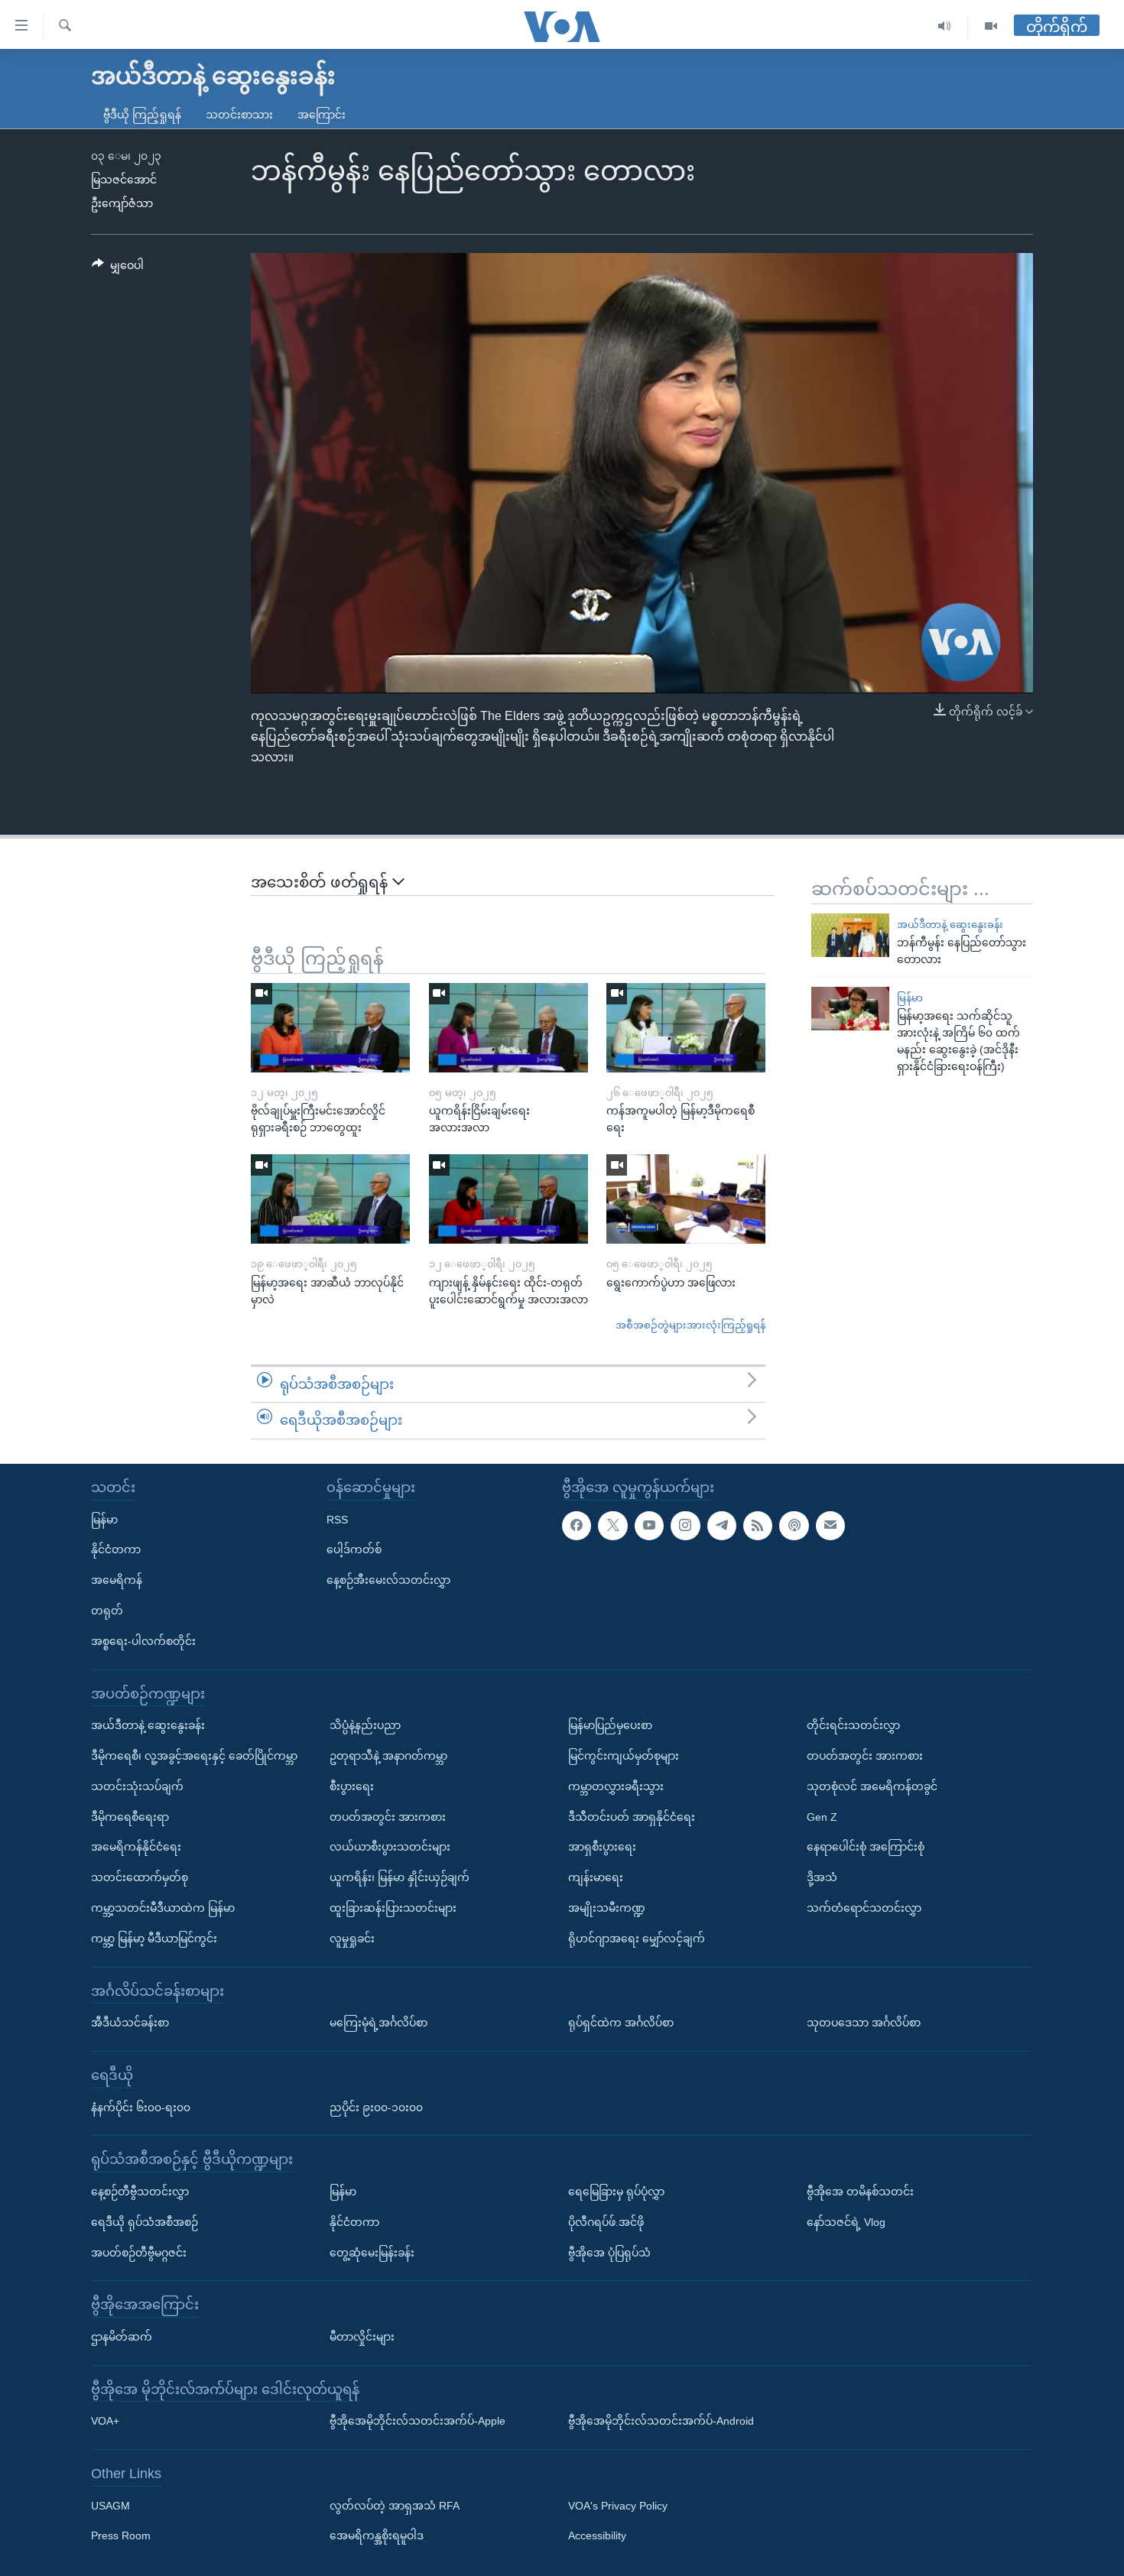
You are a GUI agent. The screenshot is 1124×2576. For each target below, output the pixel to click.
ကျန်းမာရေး (596, 1877)
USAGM (110, 2506)
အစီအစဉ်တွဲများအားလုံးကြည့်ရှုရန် (690, 1325)
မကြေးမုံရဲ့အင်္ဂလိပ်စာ (378, 2023)
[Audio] (945, 26)
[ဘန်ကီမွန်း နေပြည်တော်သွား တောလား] (850, 935)
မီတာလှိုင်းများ (362, 2337)
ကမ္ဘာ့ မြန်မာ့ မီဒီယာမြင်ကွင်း (154, 1938)
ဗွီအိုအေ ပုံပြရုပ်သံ (609, 2252)
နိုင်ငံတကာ (116, 1549)
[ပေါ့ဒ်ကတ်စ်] (794, 1525)
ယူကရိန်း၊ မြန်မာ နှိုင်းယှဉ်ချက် (400, 1877)
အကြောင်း (322, 115)
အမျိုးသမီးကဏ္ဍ (607, 1908)
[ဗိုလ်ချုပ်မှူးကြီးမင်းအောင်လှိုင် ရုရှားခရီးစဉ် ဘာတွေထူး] (330, 1028)
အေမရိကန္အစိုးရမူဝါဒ (377, 2535)
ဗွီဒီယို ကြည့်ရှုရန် (142, 115)
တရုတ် (107, 1611)
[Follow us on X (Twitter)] (612, 1525)
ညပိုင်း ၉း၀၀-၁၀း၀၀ (376, 2107)
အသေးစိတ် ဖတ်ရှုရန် (322, 882)
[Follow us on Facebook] (577, 1525)
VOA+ (105, 2421)
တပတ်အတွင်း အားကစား (388, 1816)
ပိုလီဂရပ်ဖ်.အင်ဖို (606, 2222)
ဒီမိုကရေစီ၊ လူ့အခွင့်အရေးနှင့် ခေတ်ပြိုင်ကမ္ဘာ (194, 1756)
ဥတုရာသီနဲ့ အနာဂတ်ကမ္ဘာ (388, 1756)
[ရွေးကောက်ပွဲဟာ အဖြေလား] (686, 1199)
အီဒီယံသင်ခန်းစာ (130, 2023)
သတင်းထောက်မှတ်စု (140, 1877)
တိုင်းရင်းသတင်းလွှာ (853, 1725)
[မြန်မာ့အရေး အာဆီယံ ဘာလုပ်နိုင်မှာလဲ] (330, 1199)
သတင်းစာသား (239, 115)
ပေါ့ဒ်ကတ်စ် (354, 1549)
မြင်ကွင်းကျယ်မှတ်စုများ (624, 1756)
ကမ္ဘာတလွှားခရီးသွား (616, 1786)
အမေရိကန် (117, 1580)
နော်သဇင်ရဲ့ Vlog (846, 2222)
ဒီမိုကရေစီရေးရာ (130, 1816)
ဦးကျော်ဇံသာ (122, 203)
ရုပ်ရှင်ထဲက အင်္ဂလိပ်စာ (621, 2023)
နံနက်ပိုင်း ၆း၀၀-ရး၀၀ (141, 2107)
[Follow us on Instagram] (685, 1525)
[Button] (118, 268)
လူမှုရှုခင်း (352, 1938)
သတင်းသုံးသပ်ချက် (137, 1786)
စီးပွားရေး (352, 1786)
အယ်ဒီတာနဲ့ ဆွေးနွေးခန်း (950, 925)
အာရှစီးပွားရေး (602, 1847)
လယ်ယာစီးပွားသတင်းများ (390, 1847)
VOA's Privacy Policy (618, 2506)
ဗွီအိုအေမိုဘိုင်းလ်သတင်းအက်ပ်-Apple (417, 2421)
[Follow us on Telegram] (722, 1525)
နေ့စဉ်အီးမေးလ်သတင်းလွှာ (388, 1580)
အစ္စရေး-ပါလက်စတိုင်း (143, 1641)
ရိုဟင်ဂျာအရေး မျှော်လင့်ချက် (637, 1938)
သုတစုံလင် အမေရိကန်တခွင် (872, 1786)
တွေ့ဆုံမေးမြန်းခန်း (372, 2252)
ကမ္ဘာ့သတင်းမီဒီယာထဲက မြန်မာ (163, 1908)
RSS (337, 1519)
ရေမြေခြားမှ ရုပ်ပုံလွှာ (616, 2192)
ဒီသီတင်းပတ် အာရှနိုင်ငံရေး (632, 1816)
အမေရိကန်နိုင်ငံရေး (136, 1847)
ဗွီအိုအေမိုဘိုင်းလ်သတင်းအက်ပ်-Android (661, 2421)
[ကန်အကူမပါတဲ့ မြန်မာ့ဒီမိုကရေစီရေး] (686, 1028)
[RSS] (758, 1525)
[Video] (991, 26)
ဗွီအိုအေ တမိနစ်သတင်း (860, 2192)
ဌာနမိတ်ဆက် (122, 2337)
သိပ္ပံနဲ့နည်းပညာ (365, 1725)
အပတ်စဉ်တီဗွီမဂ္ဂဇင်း (139, 2252)
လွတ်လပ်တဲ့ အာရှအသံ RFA (395, 2506)
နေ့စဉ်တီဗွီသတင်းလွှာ (140, 2192)
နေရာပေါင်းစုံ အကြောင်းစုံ (866, 1847)
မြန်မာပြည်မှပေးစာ (610, 1725)
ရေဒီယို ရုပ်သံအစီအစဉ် (145, 2222)
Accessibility (597, 2535)
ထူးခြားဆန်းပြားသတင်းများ (393, 1908)
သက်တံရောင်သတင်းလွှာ (864, 1908)
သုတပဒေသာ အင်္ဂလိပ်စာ (864, 2023)
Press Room (121, 2535)
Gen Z (822, 1816)
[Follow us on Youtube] (649, 1525)
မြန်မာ (910, 998)
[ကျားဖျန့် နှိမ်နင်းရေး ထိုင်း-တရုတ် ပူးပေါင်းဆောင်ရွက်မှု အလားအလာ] (508, 1199)
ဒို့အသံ (822, 1877)
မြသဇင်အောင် (124, 180)
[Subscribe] (830, 1525)
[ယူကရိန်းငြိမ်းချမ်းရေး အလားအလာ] (508, 1028)
